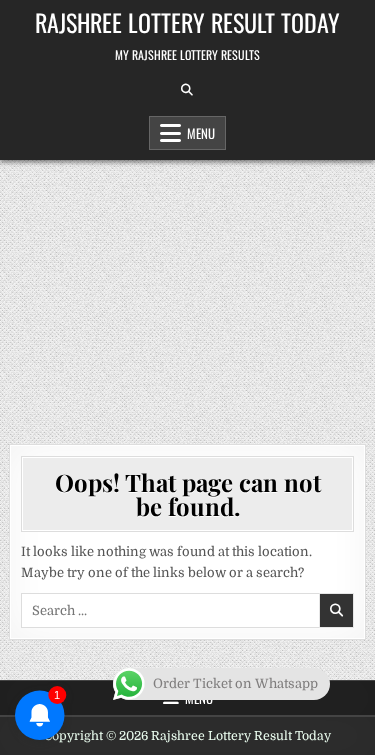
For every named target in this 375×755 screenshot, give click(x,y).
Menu (201, 133)
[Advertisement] (187, 292)
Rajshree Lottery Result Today (187, 22)
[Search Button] (187, 90)
